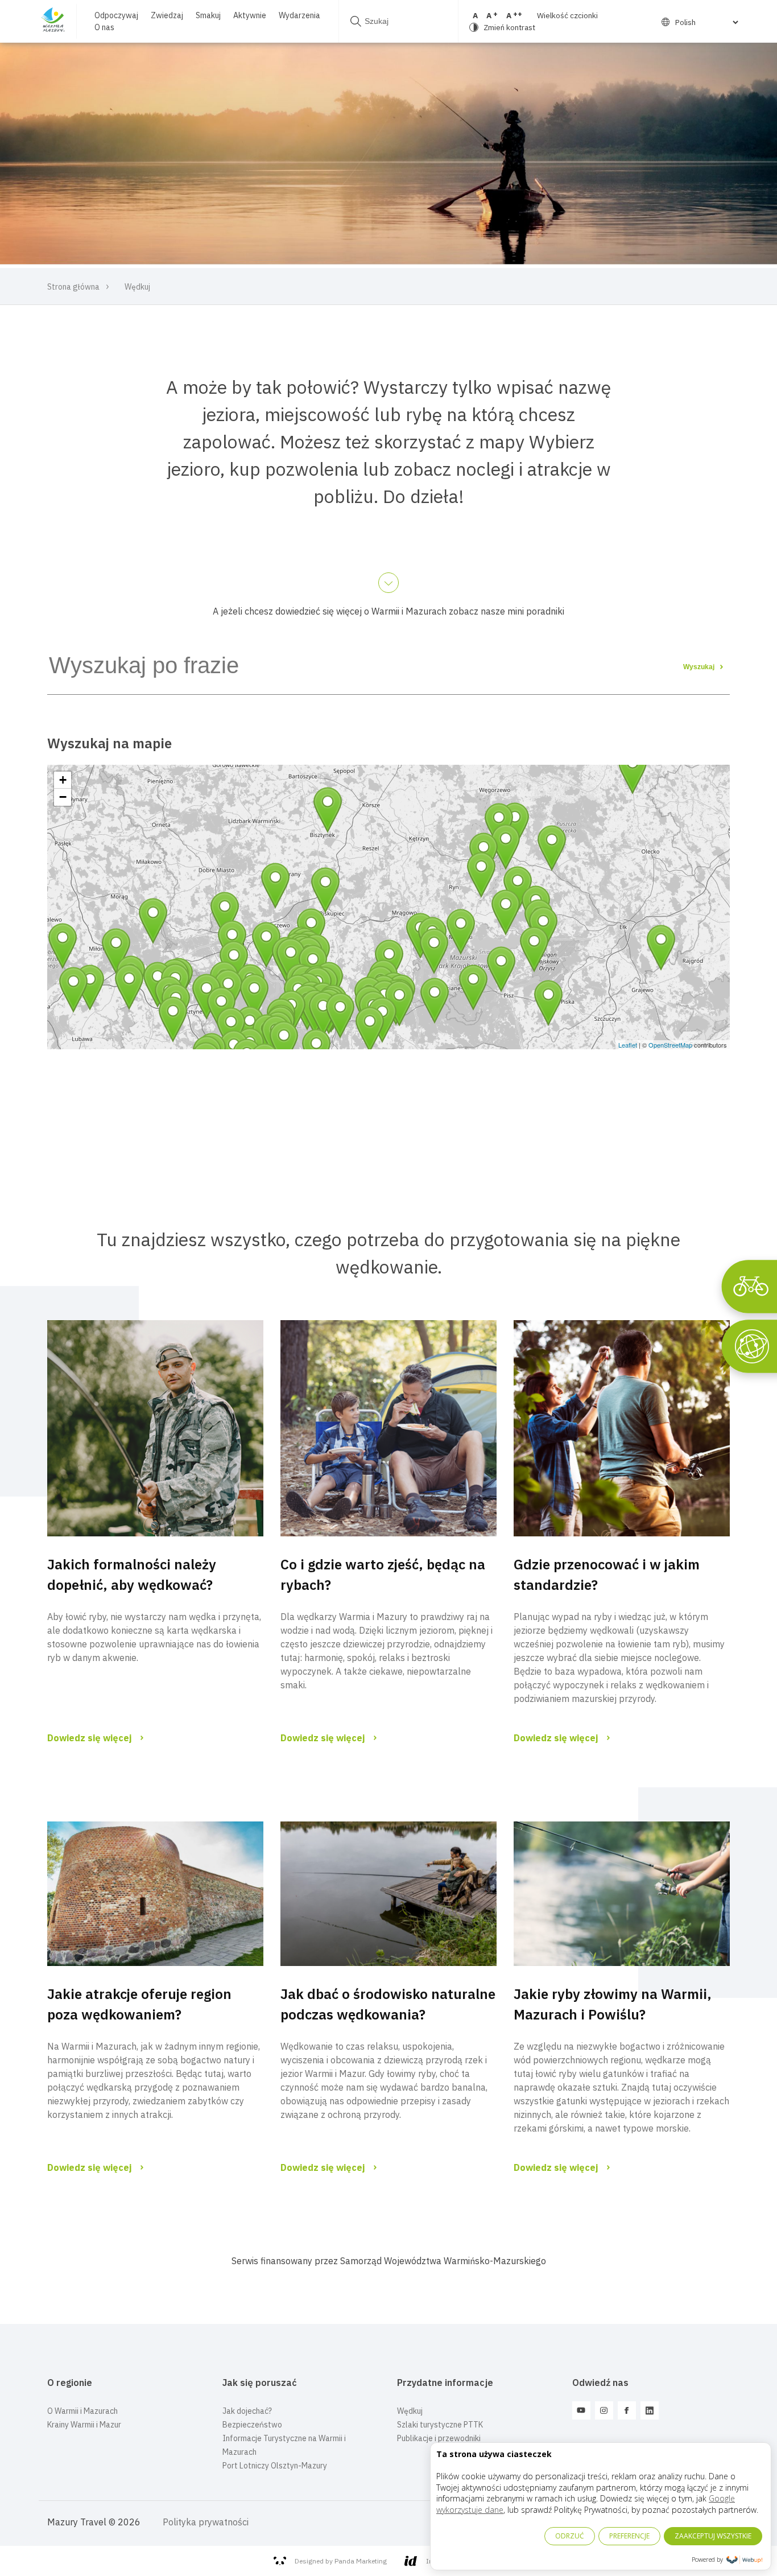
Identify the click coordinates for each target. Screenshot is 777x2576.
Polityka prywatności (206, 2522)
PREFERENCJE (629, 2536)
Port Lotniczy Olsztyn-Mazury (275, 2466)
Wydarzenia (299, 15)
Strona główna (73, 287)
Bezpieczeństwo (252, 2425)
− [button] (63, 797)
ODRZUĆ (570, 2536)
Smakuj (208, 15)
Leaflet (628, 1045)
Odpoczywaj (116, 15)
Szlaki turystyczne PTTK (440, 2425)
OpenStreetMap (670, 1045)
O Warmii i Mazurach (82, 2411)
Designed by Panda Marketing (341, 2561)
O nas (104, 27)
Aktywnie (250, 15)
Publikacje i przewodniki (439, 2438)
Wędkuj (410, 2411)
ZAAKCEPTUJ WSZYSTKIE (713, 2536)
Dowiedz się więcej (90, 1738)
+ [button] (63, 780)
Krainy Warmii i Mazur (84, 2425)
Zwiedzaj (167, 15)
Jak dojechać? (247, 2411)
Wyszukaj (700, 667)
